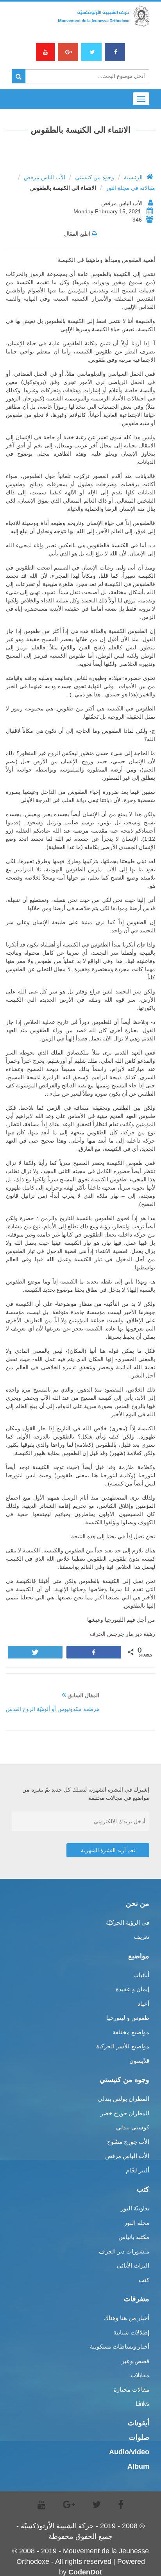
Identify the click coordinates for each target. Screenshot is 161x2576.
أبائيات (141, 1975)
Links (142, 2404)
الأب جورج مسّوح (128, 2142)
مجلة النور (137, 2223)
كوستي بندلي (133, 2127)
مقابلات (140, 2375)
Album (138, 2466)
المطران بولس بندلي (123, 2099)
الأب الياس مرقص (45, 177)
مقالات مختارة (131, 2389)
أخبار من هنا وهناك (127, 2318)
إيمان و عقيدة (132, 1989)
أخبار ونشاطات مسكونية (120, 2346)
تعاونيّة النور (135, 2208)
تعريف (142, 1937)
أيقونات (139, 2423)
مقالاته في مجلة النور (131, 188)
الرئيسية (133, 177)
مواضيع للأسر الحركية (123, 2046)
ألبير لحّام (138, 2170)
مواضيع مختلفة (131, 2032)
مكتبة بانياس (134, 2237)
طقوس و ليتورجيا (128, 2018)
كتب (144, 2280)
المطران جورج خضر (125, 2113)
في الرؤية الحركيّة (128, 1923)
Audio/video (129, 2452)
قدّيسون (139, 2061)
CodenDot (85, 2572)
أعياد (143, 2004)
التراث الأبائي (133, 2265)
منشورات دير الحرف (124, 2251)
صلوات (139, 2437)
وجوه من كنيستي (95, 177)
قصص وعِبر (135, 2361)
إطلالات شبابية (131, 2332)
